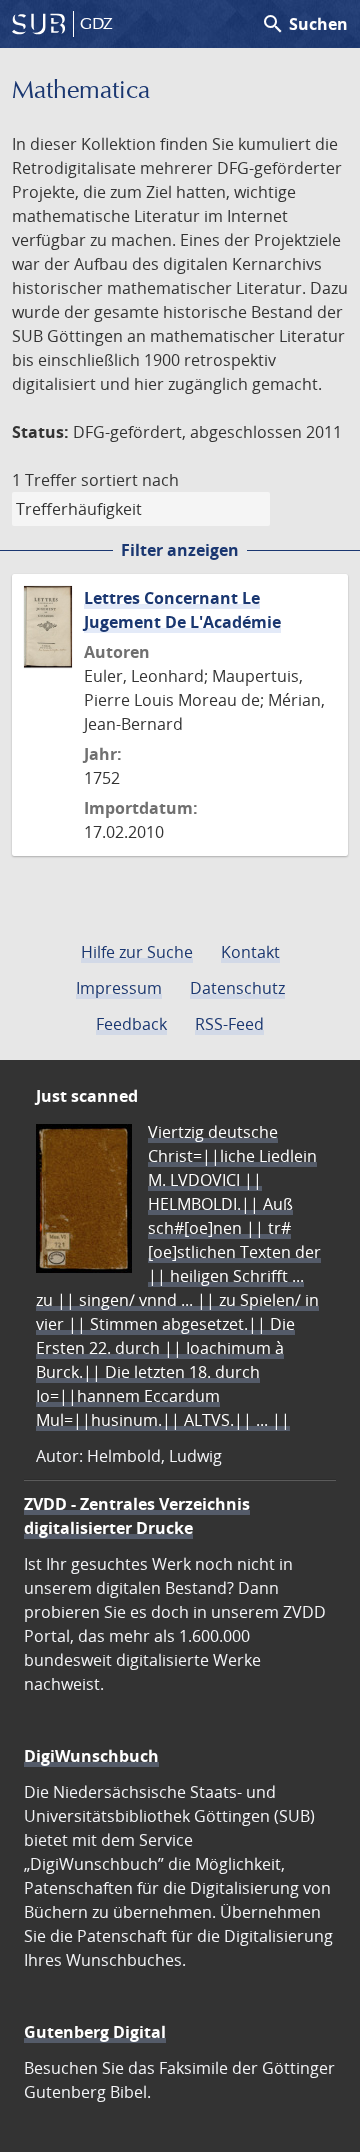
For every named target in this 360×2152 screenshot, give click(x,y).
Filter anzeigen (180, 550)
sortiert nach (130, 480)
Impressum (119, 988)
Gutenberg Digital (95, 2032)
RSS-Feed (229, 1024)
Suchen (304, 24)
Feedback (131, 1024)
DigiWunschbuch (91, 1756)
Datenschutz (237, 988)
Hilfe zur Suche (137, 952)
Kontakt (250, 952)
